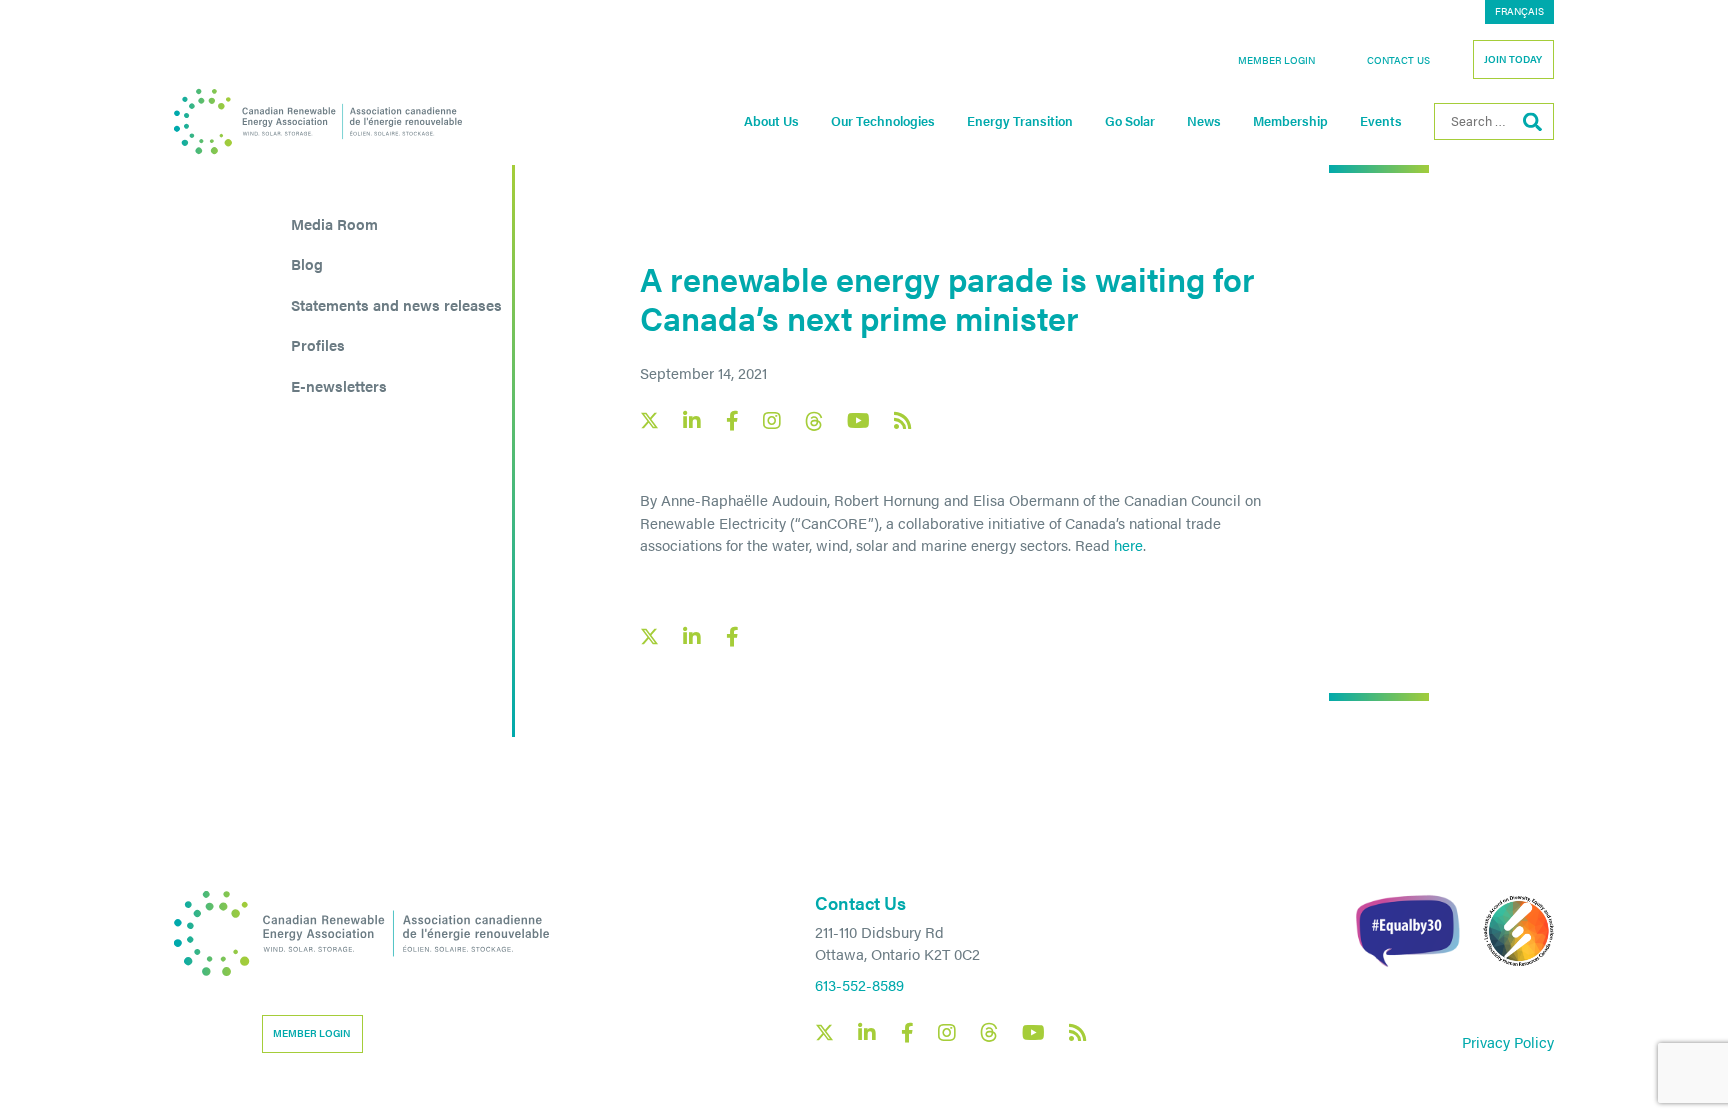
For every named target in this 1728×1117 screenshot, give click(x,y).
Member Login (1276, 60)
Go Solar (1130, 121)
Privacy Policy (1508, 1041)
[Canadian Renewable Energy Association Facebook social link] (732, 421)
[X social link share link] (649, 636)
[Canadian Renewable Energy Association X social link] (649, 420)
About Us (771, 121)
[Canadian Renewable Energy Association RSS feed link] (903, 421)
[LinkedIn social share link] (692, 637)
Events (1381, 121)
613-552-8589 (859, 984)
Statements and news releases (396, 304)
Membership (1290, 121)
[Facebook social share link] (732, 637)
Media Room (334, 223)
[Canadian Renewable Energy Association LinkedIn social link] (692, 421)
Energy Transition (1020, 121)
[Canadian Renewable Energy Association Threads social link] (814, 421)
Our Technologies (883, 121)
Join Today (1513, 59)
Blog (307, 263)
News (1204, 121)
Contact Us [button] (1398, 60)
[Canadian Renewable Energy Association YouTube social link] (858, 421)
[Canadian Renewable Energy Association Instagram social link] (772, 421)
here (1128, 544)
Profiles (318, 344)
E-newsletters (339, 385)
